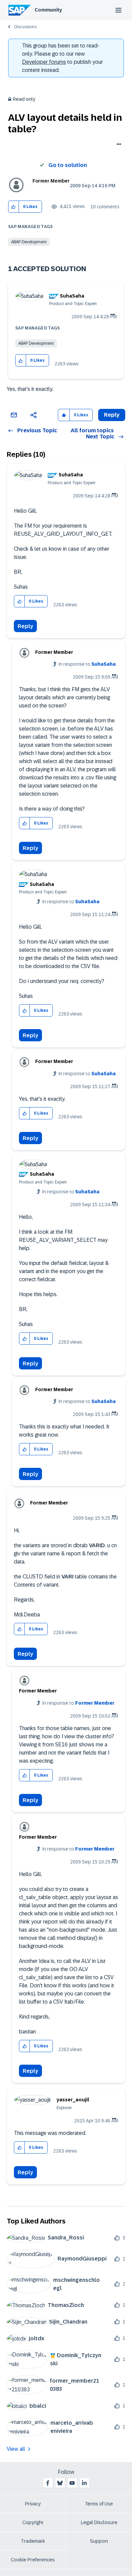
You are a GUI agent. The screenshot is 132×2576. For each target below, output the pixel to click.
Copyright (33, 2522)
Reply (25, 626)
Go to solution (68, 165)
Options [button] (118, 145)
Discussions (25, 27)
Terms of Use (99, 2504)
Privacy (33, 2504)
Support (99, 2541)
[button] (14, 207)
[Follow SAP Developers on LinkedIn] (84, 2483)
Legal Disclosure (99, 2522)
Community (48, 10)
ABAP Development (29, 242)
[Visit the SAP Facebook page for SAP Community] (48, 2483)
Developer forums (44, 62)
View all (16, 2449)
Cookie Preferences (33, 2560)
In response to (87, 664)
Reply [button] (112, 415)
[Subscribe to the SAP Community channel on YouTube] (72, 2483)
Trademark (33, 2541)
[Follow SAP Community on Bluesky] (60, 2483)
